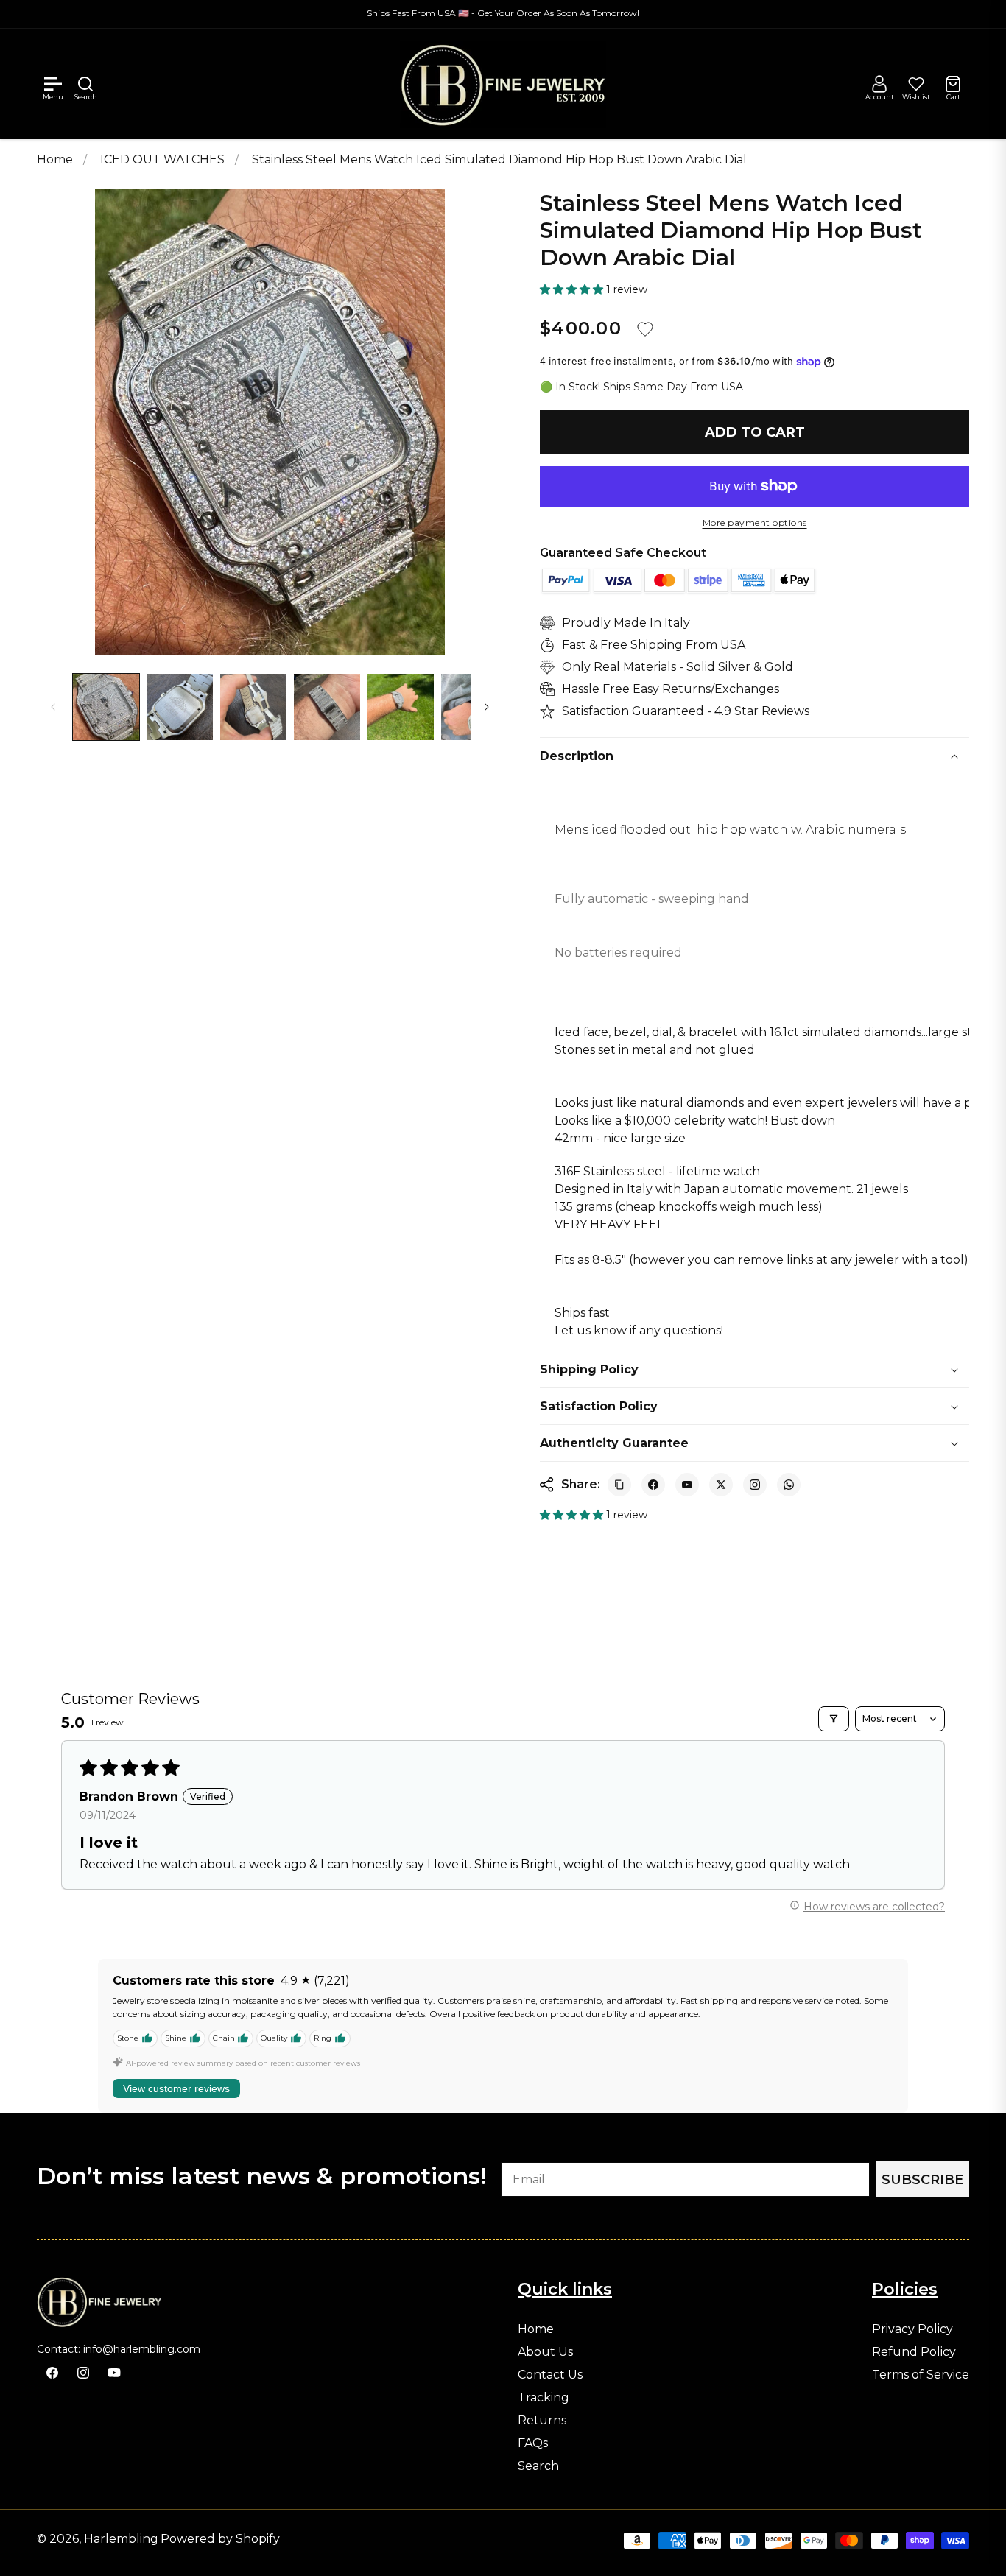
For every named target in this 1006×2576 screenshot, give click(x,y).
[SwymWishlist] (916, 84)
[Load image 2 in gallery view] (180, 707)
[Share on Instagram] (755, 1485)
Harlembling (121, 2539)
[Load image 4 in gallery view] (327, 707)
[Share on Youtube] (687, 1485)
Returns (542, 2421)
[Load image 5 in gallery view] (401, 707)
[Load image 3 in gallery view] (253, 707)
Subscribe (922, 2180)
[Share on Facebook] (653, 1485)
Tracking (544, 2398)
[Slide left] (53, 707)
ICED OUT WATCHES (164, 159)
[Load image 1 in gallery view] (106, 707)
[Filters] (834, 1719)
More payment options (755, 523)
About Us (545, 2352)
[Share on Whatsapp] (789, 1485)
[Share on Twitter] (721, 1485)
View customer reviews (176, 2088)
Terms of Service (921, 2375)
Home (55, 159)
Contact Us (550, 2375)
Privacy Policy (912, 2329)
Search (538, 2466)
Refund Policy (914, 2352)
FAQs (533, 2443)
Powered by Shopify (220, 2539)
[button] (53, 84)
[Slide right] (487, 707)
